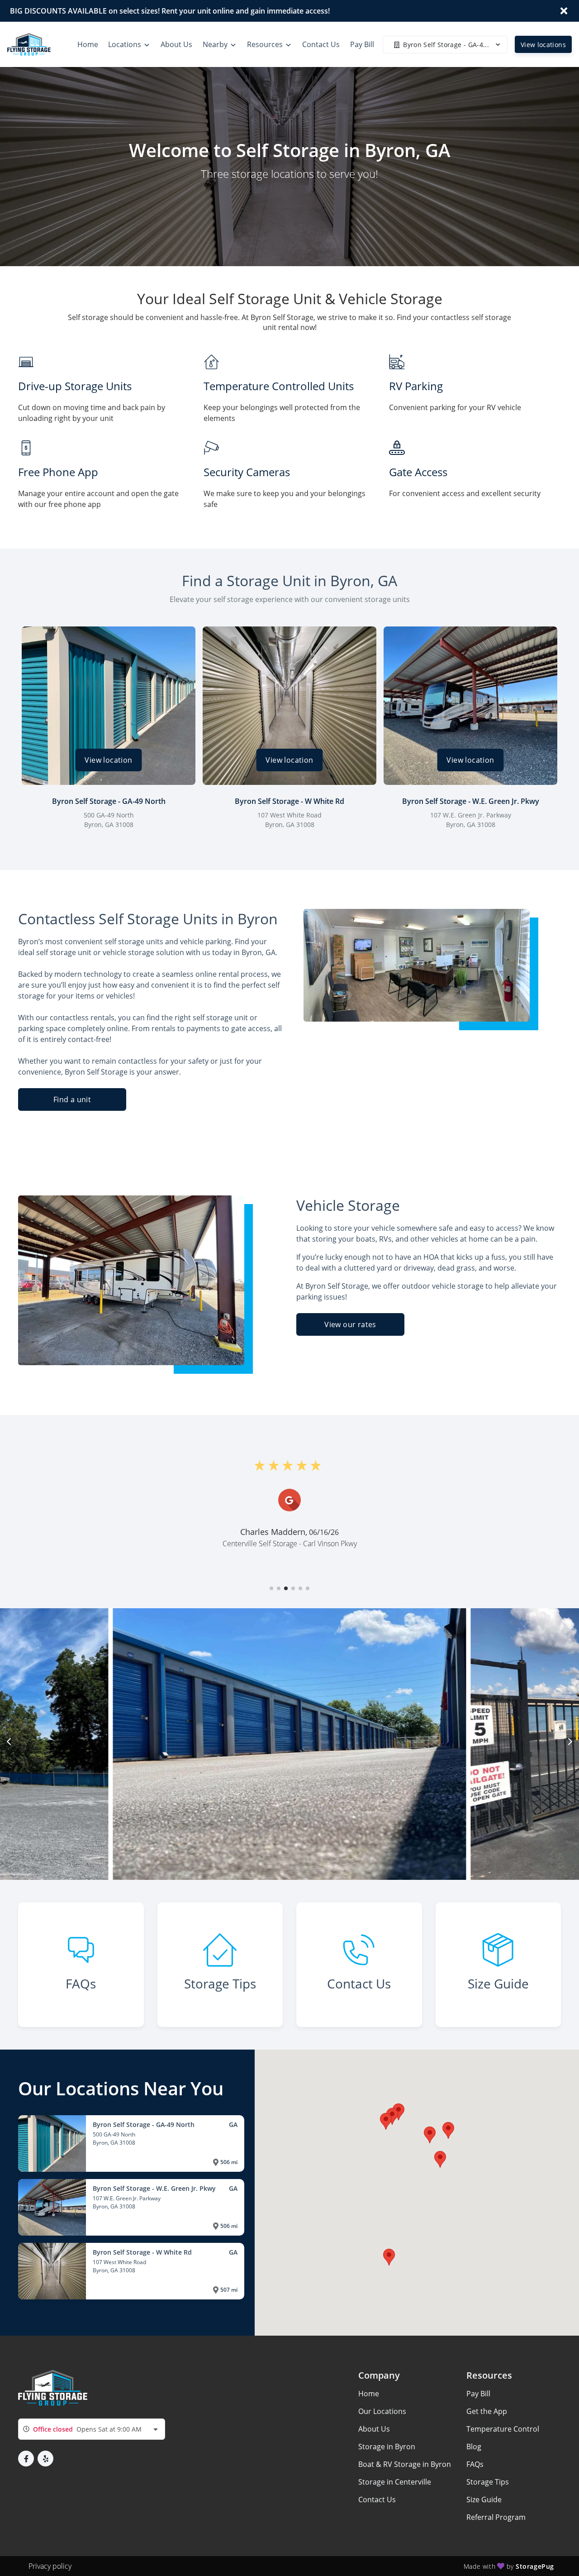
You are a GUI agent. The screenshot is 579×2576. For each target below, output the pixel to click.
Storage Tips (488, 2482)
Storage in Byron (387, 2447)
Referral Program (496, 2517)
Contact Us (377, 2500)
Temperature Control (503, 2429)
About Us (374, 2429)
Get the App (487, 2411)
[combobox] (92, 2429)
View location (108, 760)
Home (369, 2394)
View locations (543, 45)
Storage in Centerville (395, 2482)
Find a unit (72, 1099)
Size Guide (484, 2500)
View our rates (350, 1324)
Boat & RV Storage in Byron (405, 2464)
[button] (271, 1588)
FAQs (475, 2464)
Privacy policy (50, 2566)
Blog (474, 2447)
